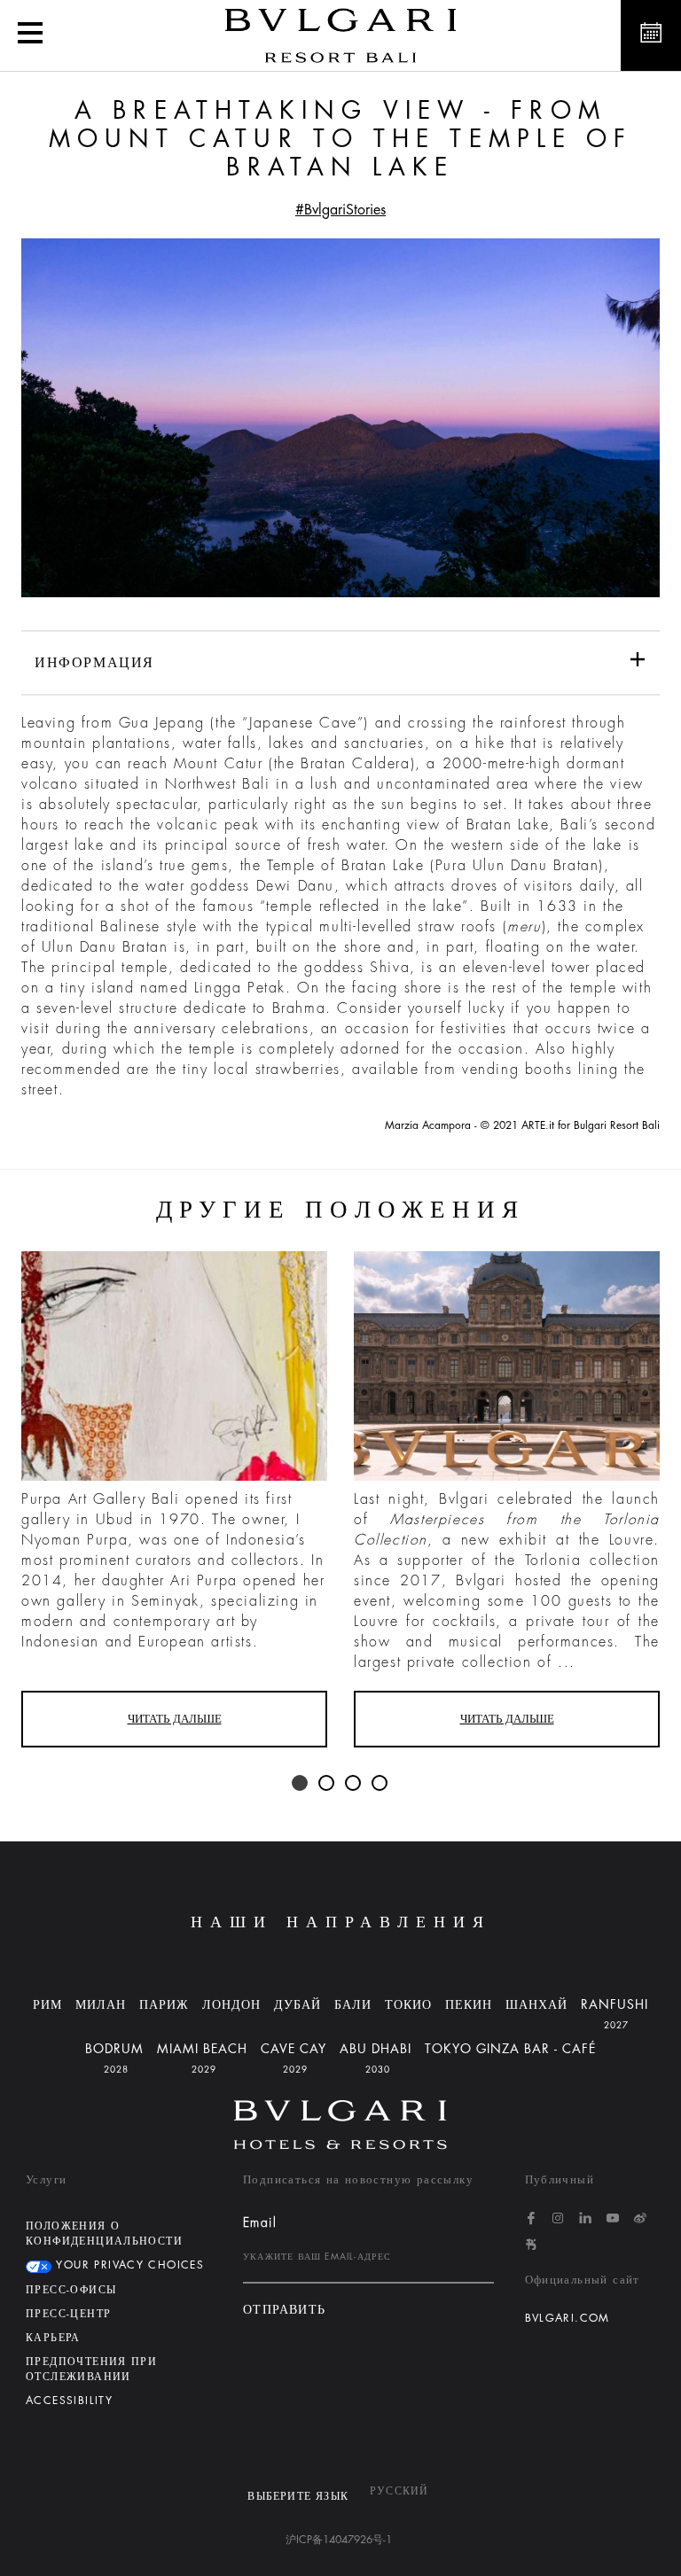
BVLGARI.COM (567, 2318)
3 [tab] (354, 1784)
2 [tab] (327, 1784)
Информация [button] (94, 663)
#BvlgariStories (340, 210)
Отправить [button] (285, 2310)
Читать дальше (175, 1719)
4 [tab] (380, 1784)
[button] (30, 35)
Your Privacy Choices (128, 2265)
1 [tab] (301, 1784)
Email (260, 2222)
